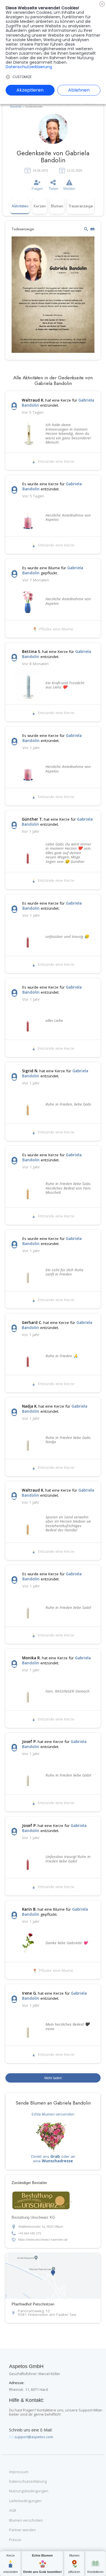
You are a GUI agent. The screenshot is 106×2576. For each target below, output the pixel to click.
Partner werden (22, 2530)
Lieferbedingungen (25, 2501)
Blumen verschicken (26, 2520)
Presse (15, 2540)
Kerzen (40, 206)
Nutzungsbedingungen (29, 2491)
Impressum (19, 2472)
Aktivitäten (20, 206)
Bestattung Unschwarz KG (33, 2218)
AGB (13, 2511)
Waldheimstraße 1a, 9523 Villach (41, 2227)
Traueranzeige (81, 206)
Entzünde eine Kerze (56, 462)
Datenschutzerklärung (28, 2482)
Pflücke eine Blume (56, 629)
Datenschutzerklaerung (29, 67)
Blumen (57, 206)
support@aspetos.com (34, 2437)
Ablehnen (79, 90)
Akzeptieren (30, 90)
